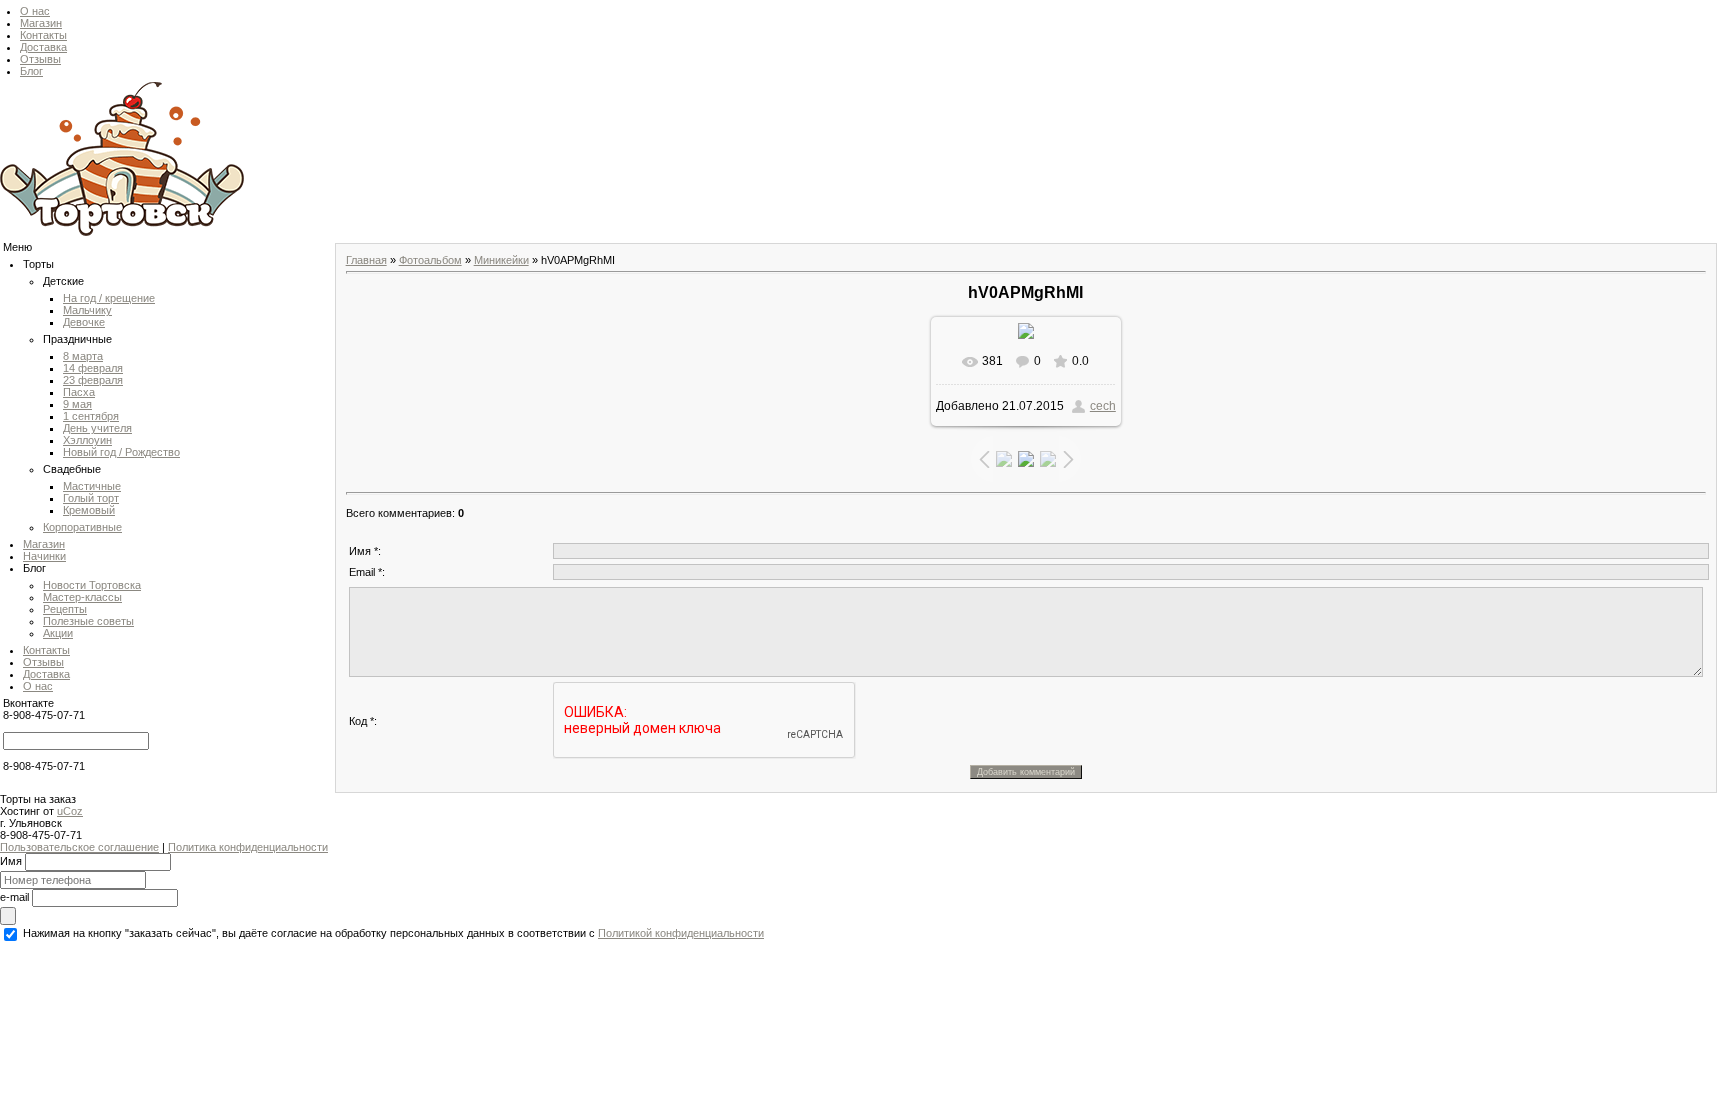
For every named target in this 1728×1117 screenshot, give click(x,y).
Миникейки (501, 260)
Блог (31, 71)
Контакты (43, 35)
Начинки (44, 556)
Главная (366, 260)
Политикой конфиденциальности (681, 933)
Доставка (43, 47)
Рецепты (65, 609)
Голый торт (91, 498)
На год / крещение (109, 298)
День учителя (97, 428)
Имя (11, 860)
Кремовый (89, 510)
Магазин (41, 23)
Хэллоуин (87, 440)
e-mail (14, 896)
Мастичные (92, 486)
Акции (58, 633)
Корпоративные (82, 527)
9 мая (77, 404)
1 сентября (91, 416)
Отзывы (40, 59)
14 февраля (93, 368)
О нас (35, 11)
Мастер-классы (82, 597)
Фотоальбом (430, 260)
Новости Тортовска (92, 585)
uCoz (70, 811)
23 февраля (93, 380)
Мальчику (87, 310)
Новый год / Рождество (121, 452)
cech (1103, 406)
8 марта (83, 356)
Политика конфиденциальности (248, 847)
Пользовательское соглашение (79, 847)
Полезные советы (88, 621)
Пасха (79, 392)
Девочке (84, 322)
